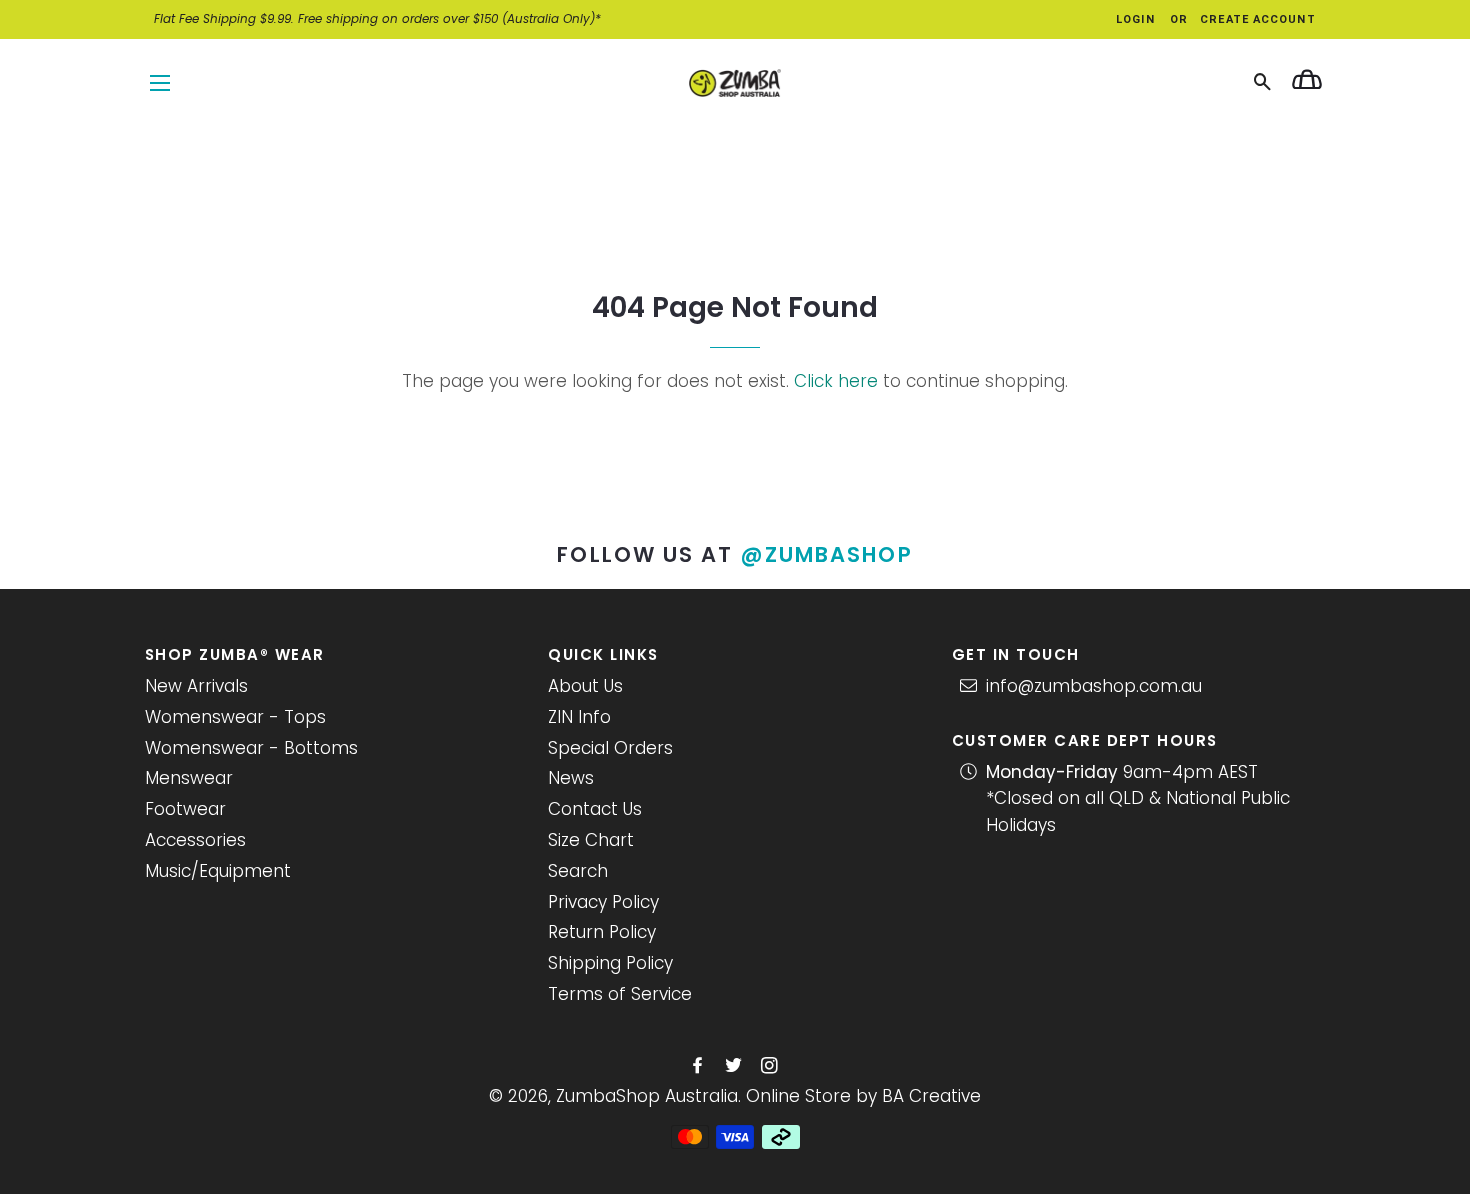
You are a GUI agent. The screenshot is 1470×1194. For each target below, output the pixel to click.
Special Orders (610, 748)
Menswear (189, 778)
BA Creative (931, 1096)
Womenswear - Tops (235, 717)
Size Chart (591, 840)
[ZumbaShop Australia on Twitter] (735, 1066)
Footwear (185, 809)
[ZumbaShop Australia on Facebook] (699, 1066)
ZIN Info (579, 717)
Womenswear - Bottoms (251, 748)
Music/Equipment (218, 871)
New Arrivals (196, 686)
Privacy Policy (603, 902)
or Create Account (1243, 19)
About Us (585, 686)
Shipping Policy (610, 963)
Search (578, 871)
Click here (836, 381)
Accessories (195, 840)
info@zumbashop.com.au (1094, 686)
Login (1135, 19)
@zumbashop (827, 554)
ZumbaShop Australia (647, 1096)
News (571, 778)
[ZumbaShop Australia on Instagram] (771, 1066)
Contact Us (595, 809)
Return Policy (602, 932)
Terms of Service (620, 994)
